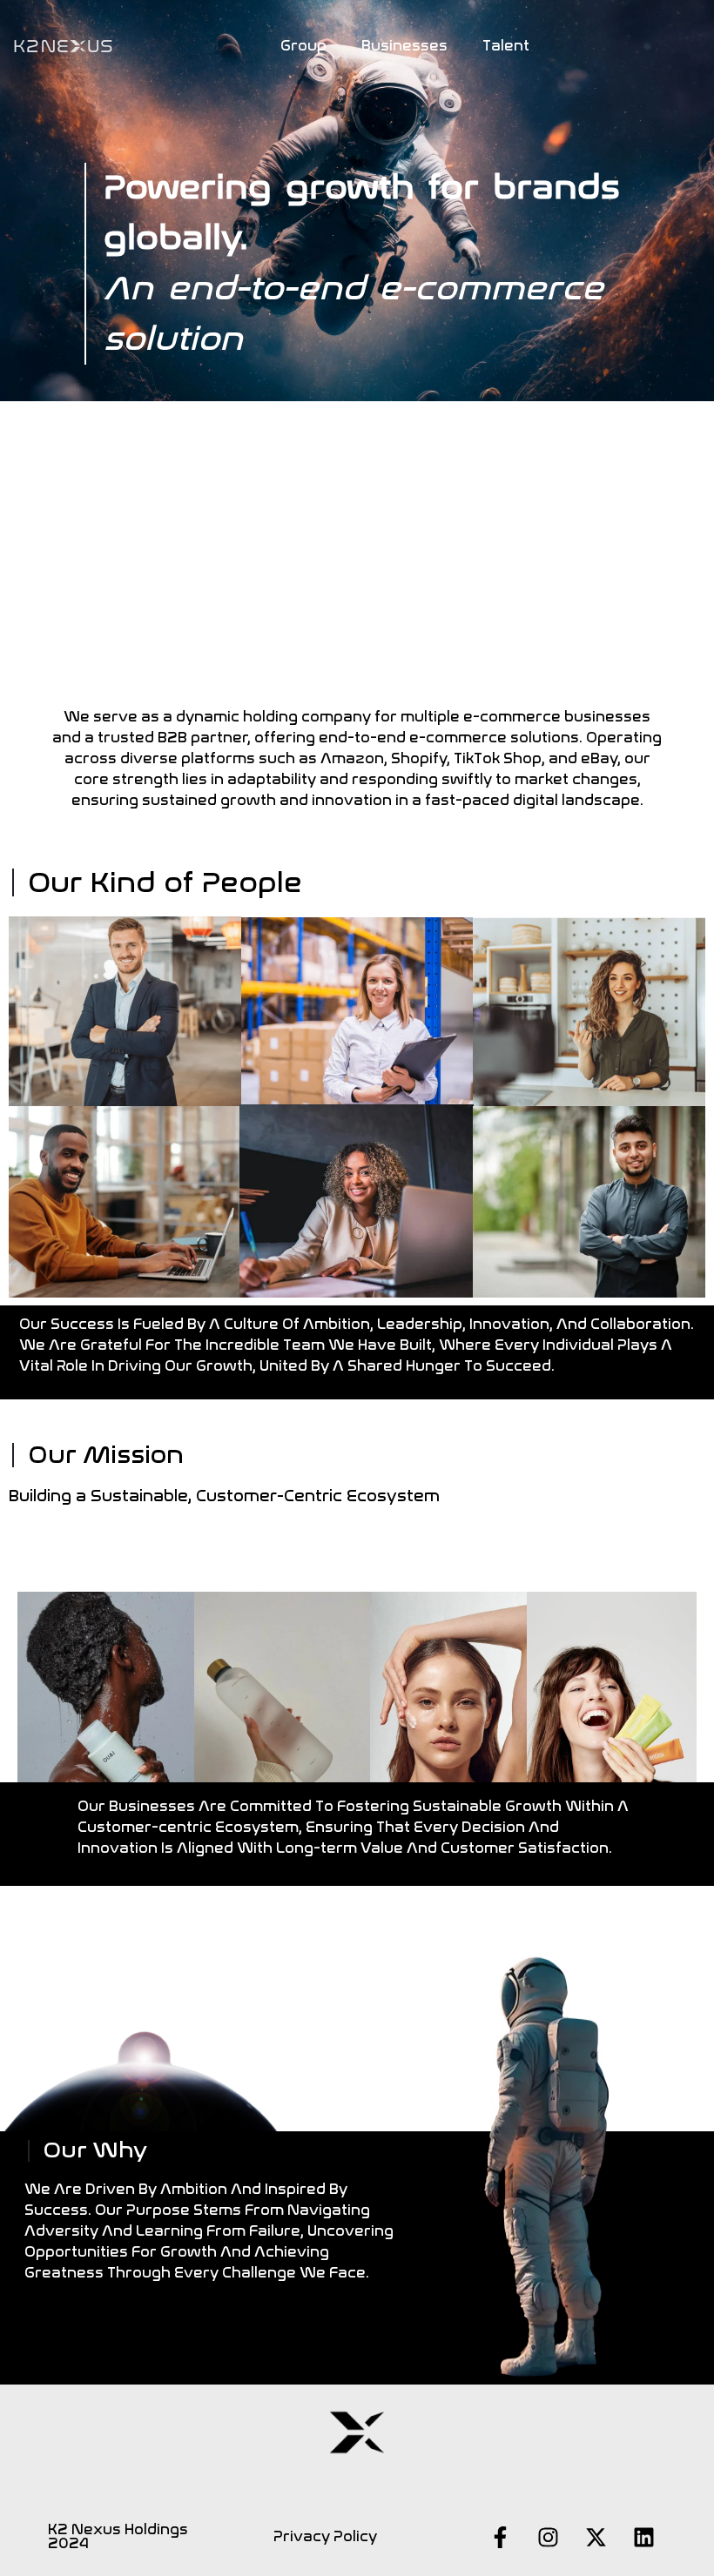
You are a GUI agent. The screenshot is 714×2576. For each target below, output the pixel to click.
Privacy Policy (325, 2536)
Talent (506, 46)
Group (303, 46)
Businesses (404, 46)
